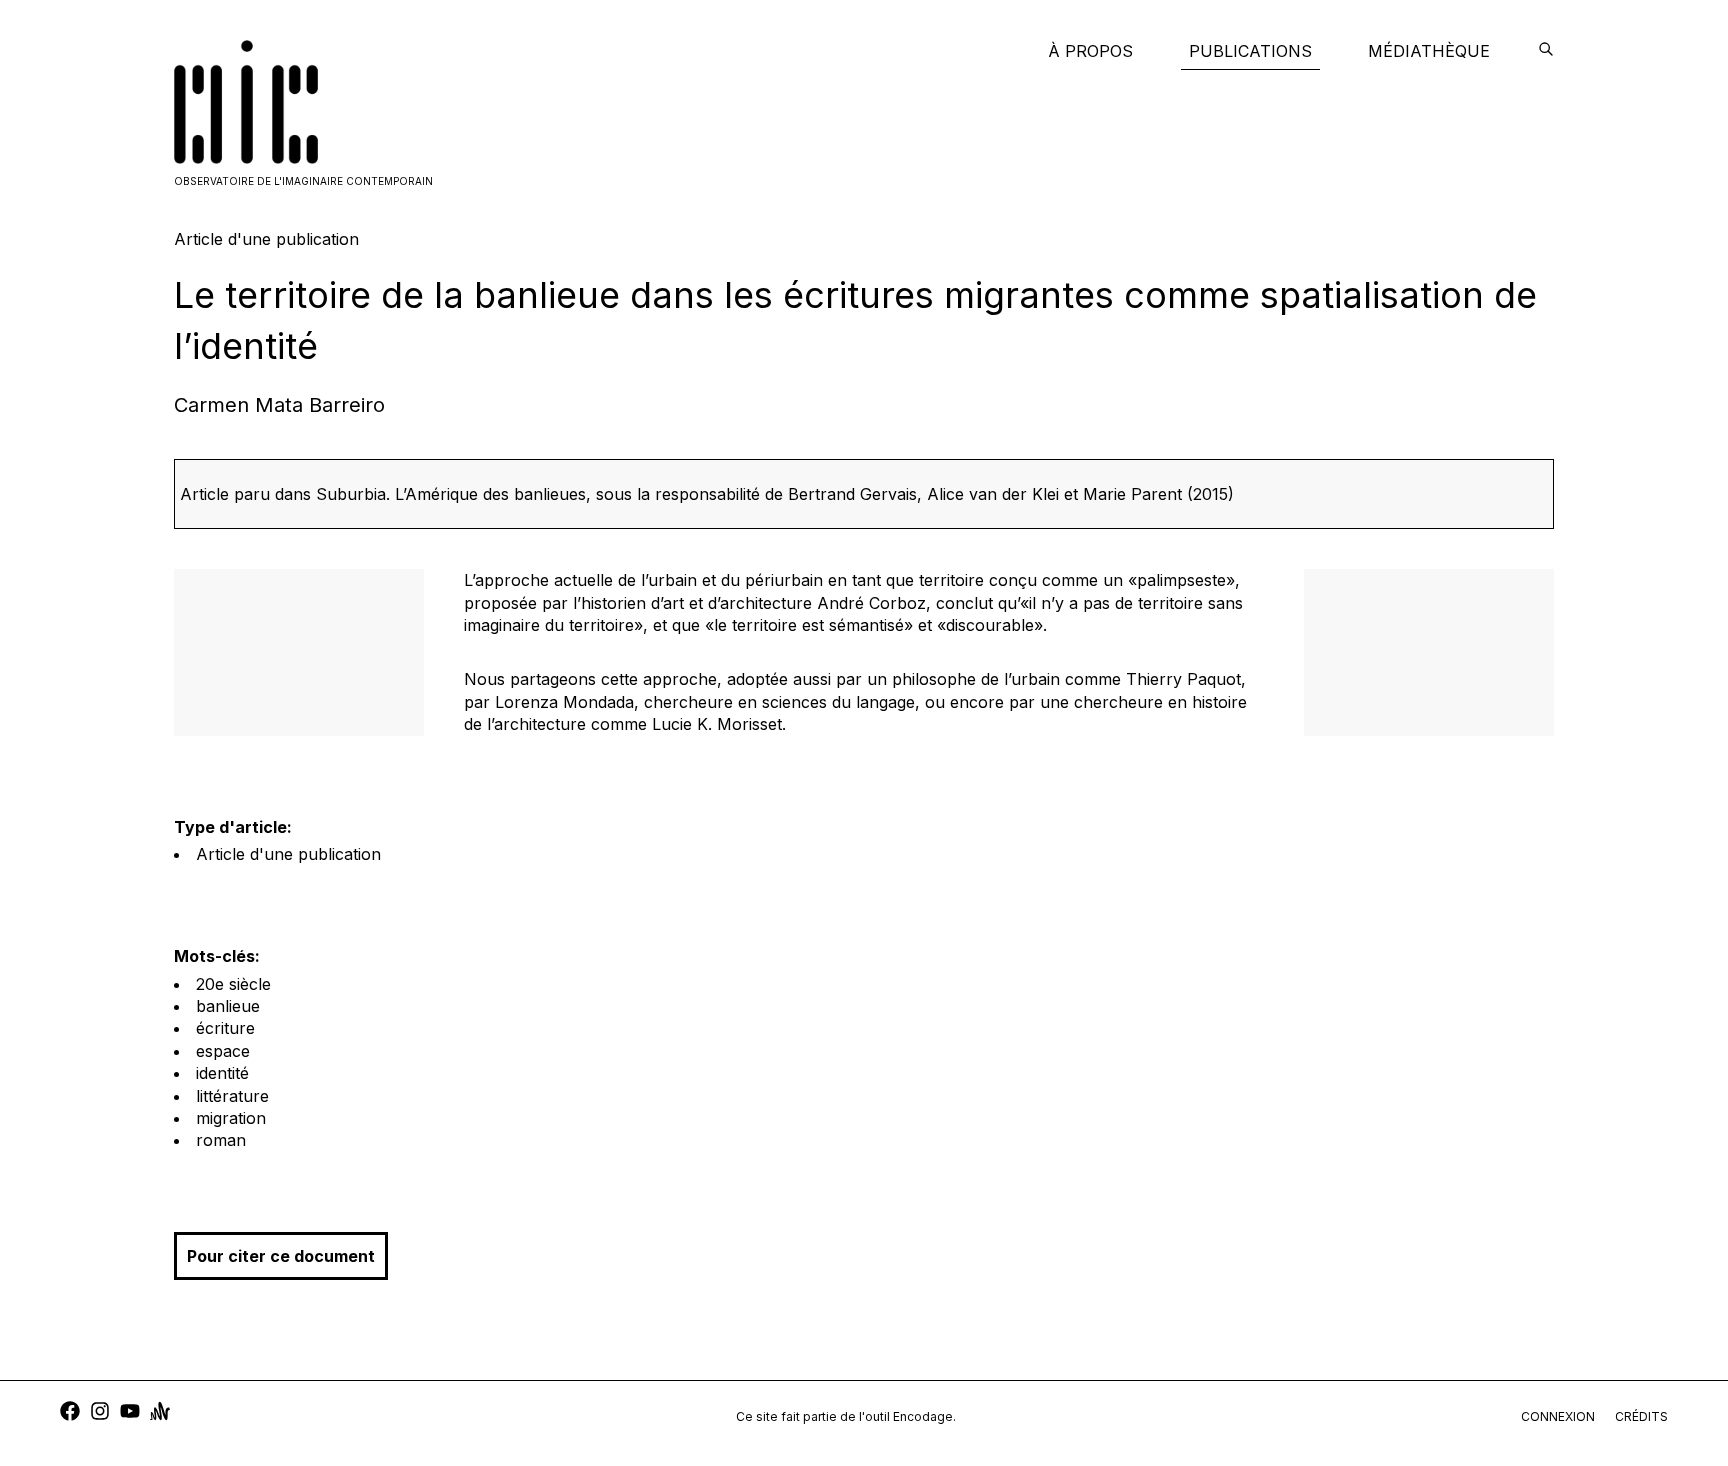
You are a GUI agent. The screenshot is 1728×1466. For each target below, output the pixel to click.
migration (231, 1118)
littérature (232, 1096)
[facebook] (70, 1413)
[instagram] (100, 1413)
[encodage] (1546, 51)
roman (221, 1140)
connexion (1558, 1416)
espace (223, 1051)
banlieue (228, 1006)
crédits (1641, 1416)
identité (222, 1073)
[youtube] (130, 1413)
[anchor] (160, 1413)
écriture (225, 1028)
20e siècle (233, 984)
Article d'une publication (288, 854)
